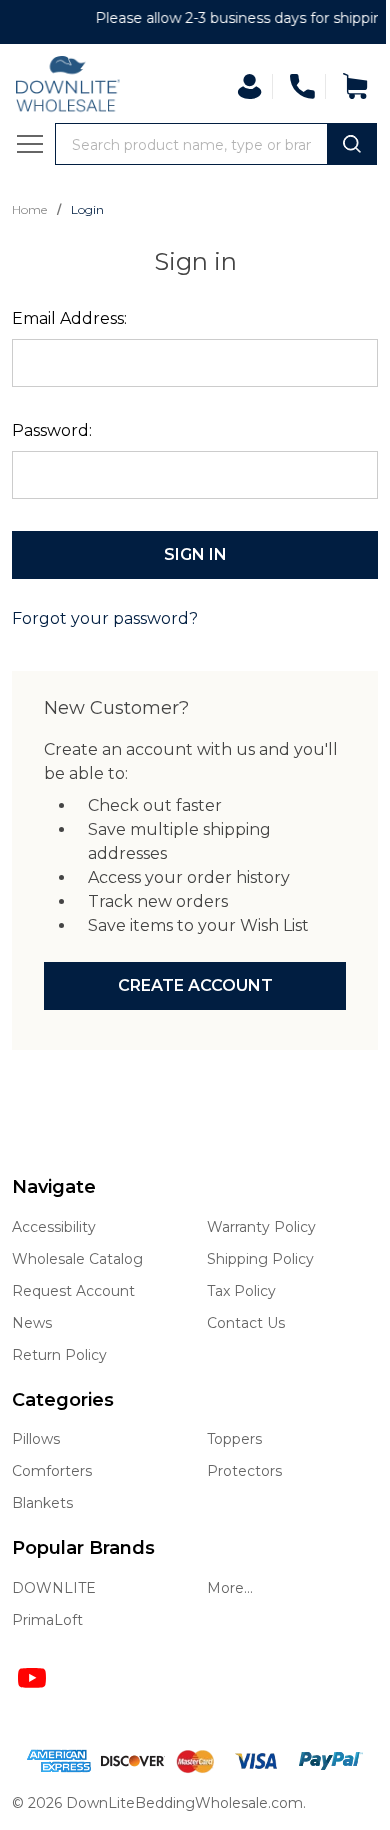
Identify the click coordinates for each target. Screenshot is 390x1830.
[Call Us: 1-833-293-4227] (302, 86)
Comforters (52, 1471)
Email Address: (69, 318)
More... (230, 1588)
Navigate (54, 1187)
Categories (63, 1400)
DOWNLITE (54, 1588)
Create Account (195, 985)
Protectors (244, 1471)
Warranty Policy (261, 1227)
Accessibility (54, 1227)
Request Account (73, 1291)
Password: (52, 430)
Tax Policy (241, 1291)
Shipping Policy (260, 1259)
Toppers (234, 1439)
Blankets (42, 1503)
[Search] (352, 144)
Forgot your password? (105, 618)
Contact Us (246, 1323)
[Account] (249, 86)
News (32, 1323)
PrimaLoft (47, 1620)
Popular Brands (83, 1548)
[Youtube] (32, 1678)
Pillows (36, 1439)
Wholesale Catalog (77, 1259)
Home (31, 209)
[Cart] (355, 86)
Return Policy (59, 1355)
